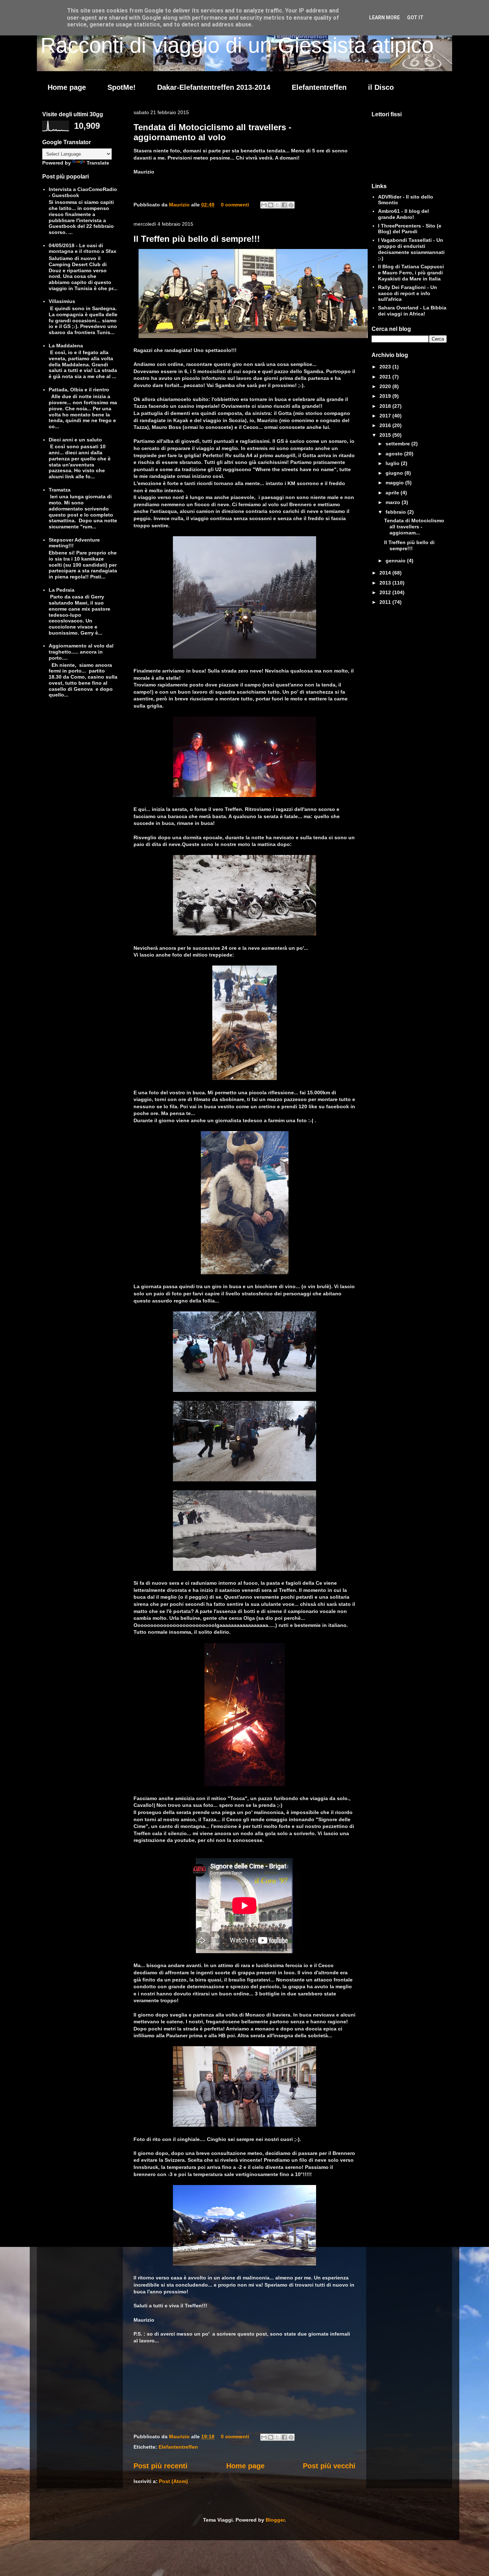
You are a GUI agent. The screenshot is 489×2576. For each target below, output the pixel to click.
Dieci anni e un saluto (75, 440)
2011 (386, 602)
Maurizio (180, 205)
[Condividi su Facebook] (284, 205)
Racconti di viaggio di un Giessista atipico (237, 45)
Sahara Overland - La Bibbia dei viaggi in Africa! (412, 311)
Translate (98, 163)
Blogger (275, 2520)
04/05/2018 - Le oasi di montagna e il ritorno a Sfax (83, 248)
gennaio (396, 561)
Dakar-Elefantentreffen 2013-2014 (214, 87)
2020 (386, 386)
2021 (386, 377)
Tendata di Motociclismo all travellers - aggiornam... (414, 527)
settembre (398, 444)
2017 (386, 416)
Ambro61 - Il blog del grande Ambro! (403, 214)
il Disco (381, 87)
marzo (394, 502)
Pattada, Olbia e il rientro (79, 390)
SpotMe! (122, 87)
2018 (386, 406)
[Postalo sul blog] (271, 205)
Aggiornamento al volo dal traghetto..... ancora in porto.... (81, 652)
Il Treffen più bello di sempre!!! (197, 239)
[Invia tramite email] (264, 205)
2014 (386, 573)
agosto (395, 454)
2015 (386, 435)
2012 (386, 592)
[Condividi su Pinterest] (291, 205)
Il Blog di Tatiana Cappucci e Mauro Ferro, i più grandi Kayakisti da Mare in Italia (411, 273)
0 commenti (235, 205)
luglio (393, 463)
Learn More (384, 18)
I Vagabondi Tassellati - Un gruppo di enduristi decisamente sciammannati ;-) (411, 249)
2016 (386, 425)
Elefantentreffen (319, 87)
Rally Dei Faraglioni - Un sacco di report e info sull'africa (408, 293)
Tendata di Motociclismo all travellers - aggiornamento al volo (212, 132)
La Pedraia (62, 590)
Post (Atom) (173, 2481)
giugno (395, 473)
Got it (415, 18)
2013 (386, 583)
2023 (386, 367)
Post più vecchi (329, 2466)
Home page (67, 87)
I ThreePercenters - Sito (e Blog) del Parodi (410, 229)
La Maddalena (66, 346)
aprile (393, 493)
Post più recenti (161, 2466)
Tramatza (60, 490)
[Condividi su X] (277, 205)
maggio (395, 483)
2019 (386, 396)
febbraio (396, 512)
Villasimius (62, 301)
